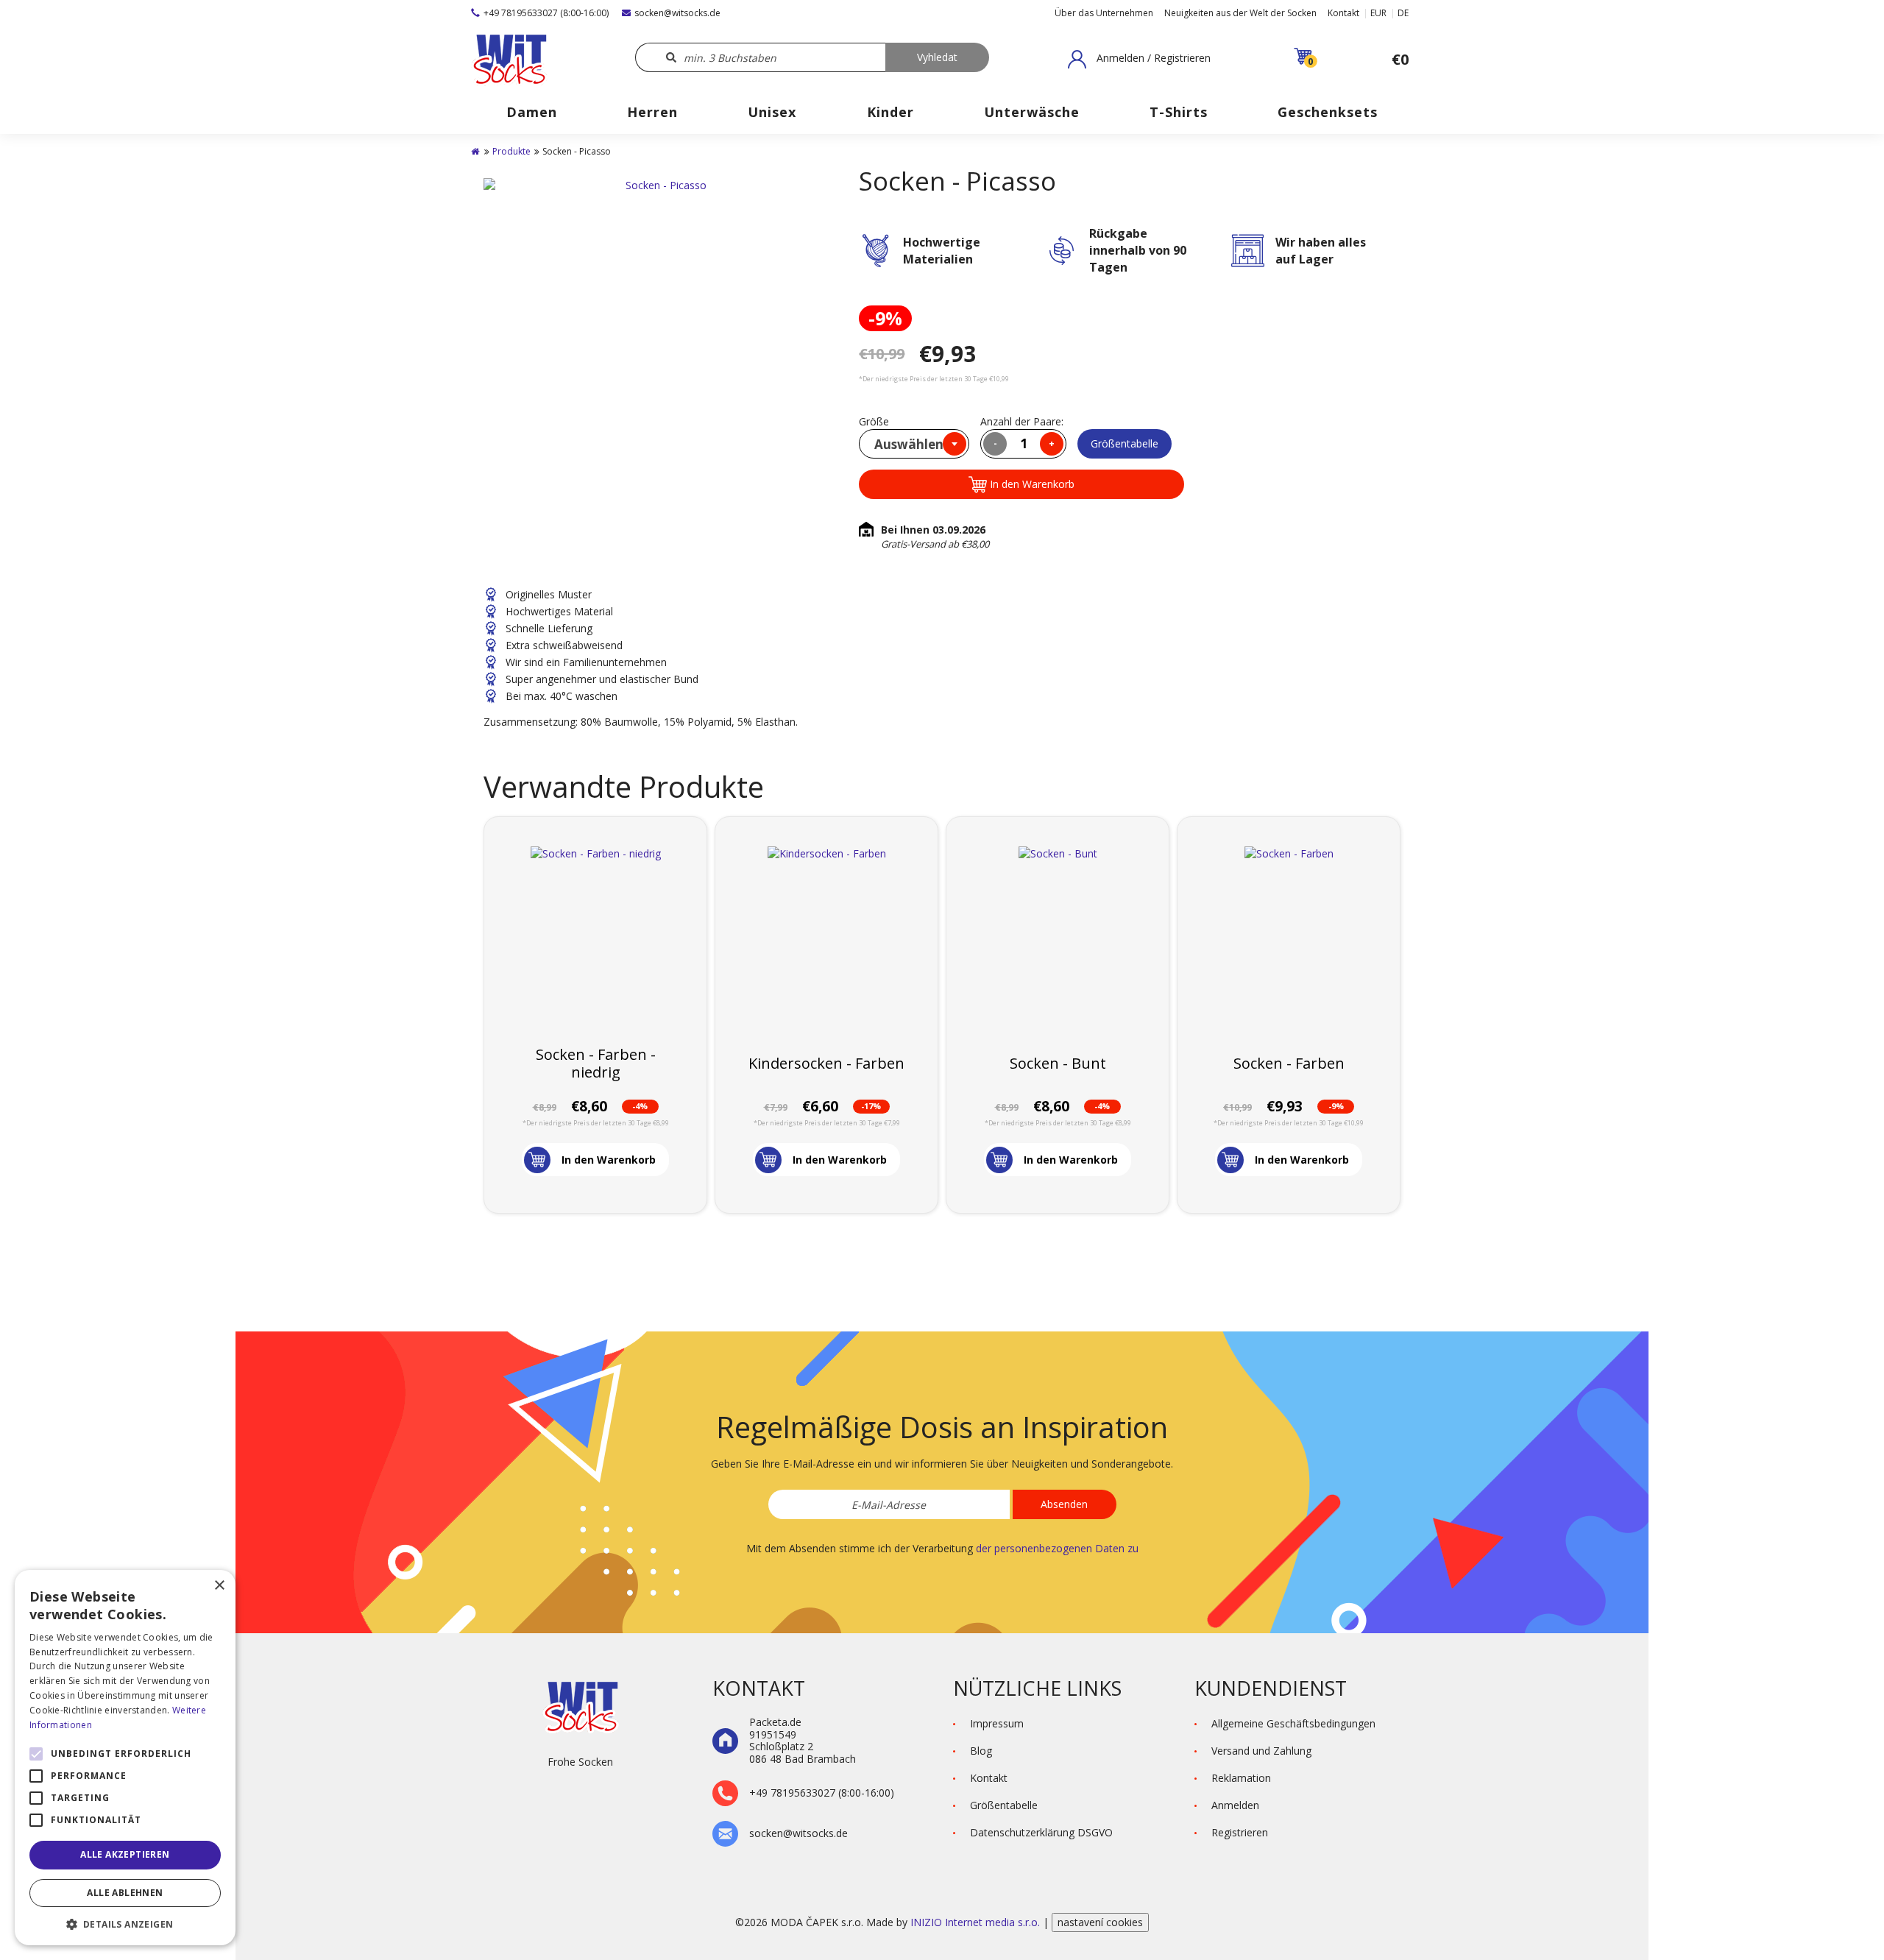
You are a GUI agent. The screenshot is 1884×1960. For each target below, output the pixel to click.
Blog (981, 1751)
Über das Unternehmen (1104, 13)
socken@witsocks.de (677, 13)
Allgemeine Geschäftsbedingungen (1293, 1723)
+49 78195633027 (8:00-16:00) (546, 13)
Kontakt (1343, 13)
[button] (1139, 59)
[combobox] (914, 444)
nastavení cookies (1100, 1922)
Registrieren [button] (1240, 1832)
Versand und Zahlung (1261, 1751)
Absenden (1064, 1504)
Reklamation (1241, 1778)
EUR (1378, 13)
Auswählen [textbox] (909, 444)
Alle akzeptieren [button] (125, 1854)
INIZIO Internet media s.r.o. (977, 1922)
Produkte (511, 151)
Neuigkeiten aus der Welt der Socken (1240, 13)
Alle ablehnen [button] (125, 1893)
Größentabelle (1125, 443)
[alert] (125, 1758)
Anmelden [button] (1235, 1805)
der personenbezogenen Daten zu (1057, 1548)
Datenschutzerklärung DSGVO (1041, 1832)
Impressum (997, 1723)
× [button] (219, 1586)
